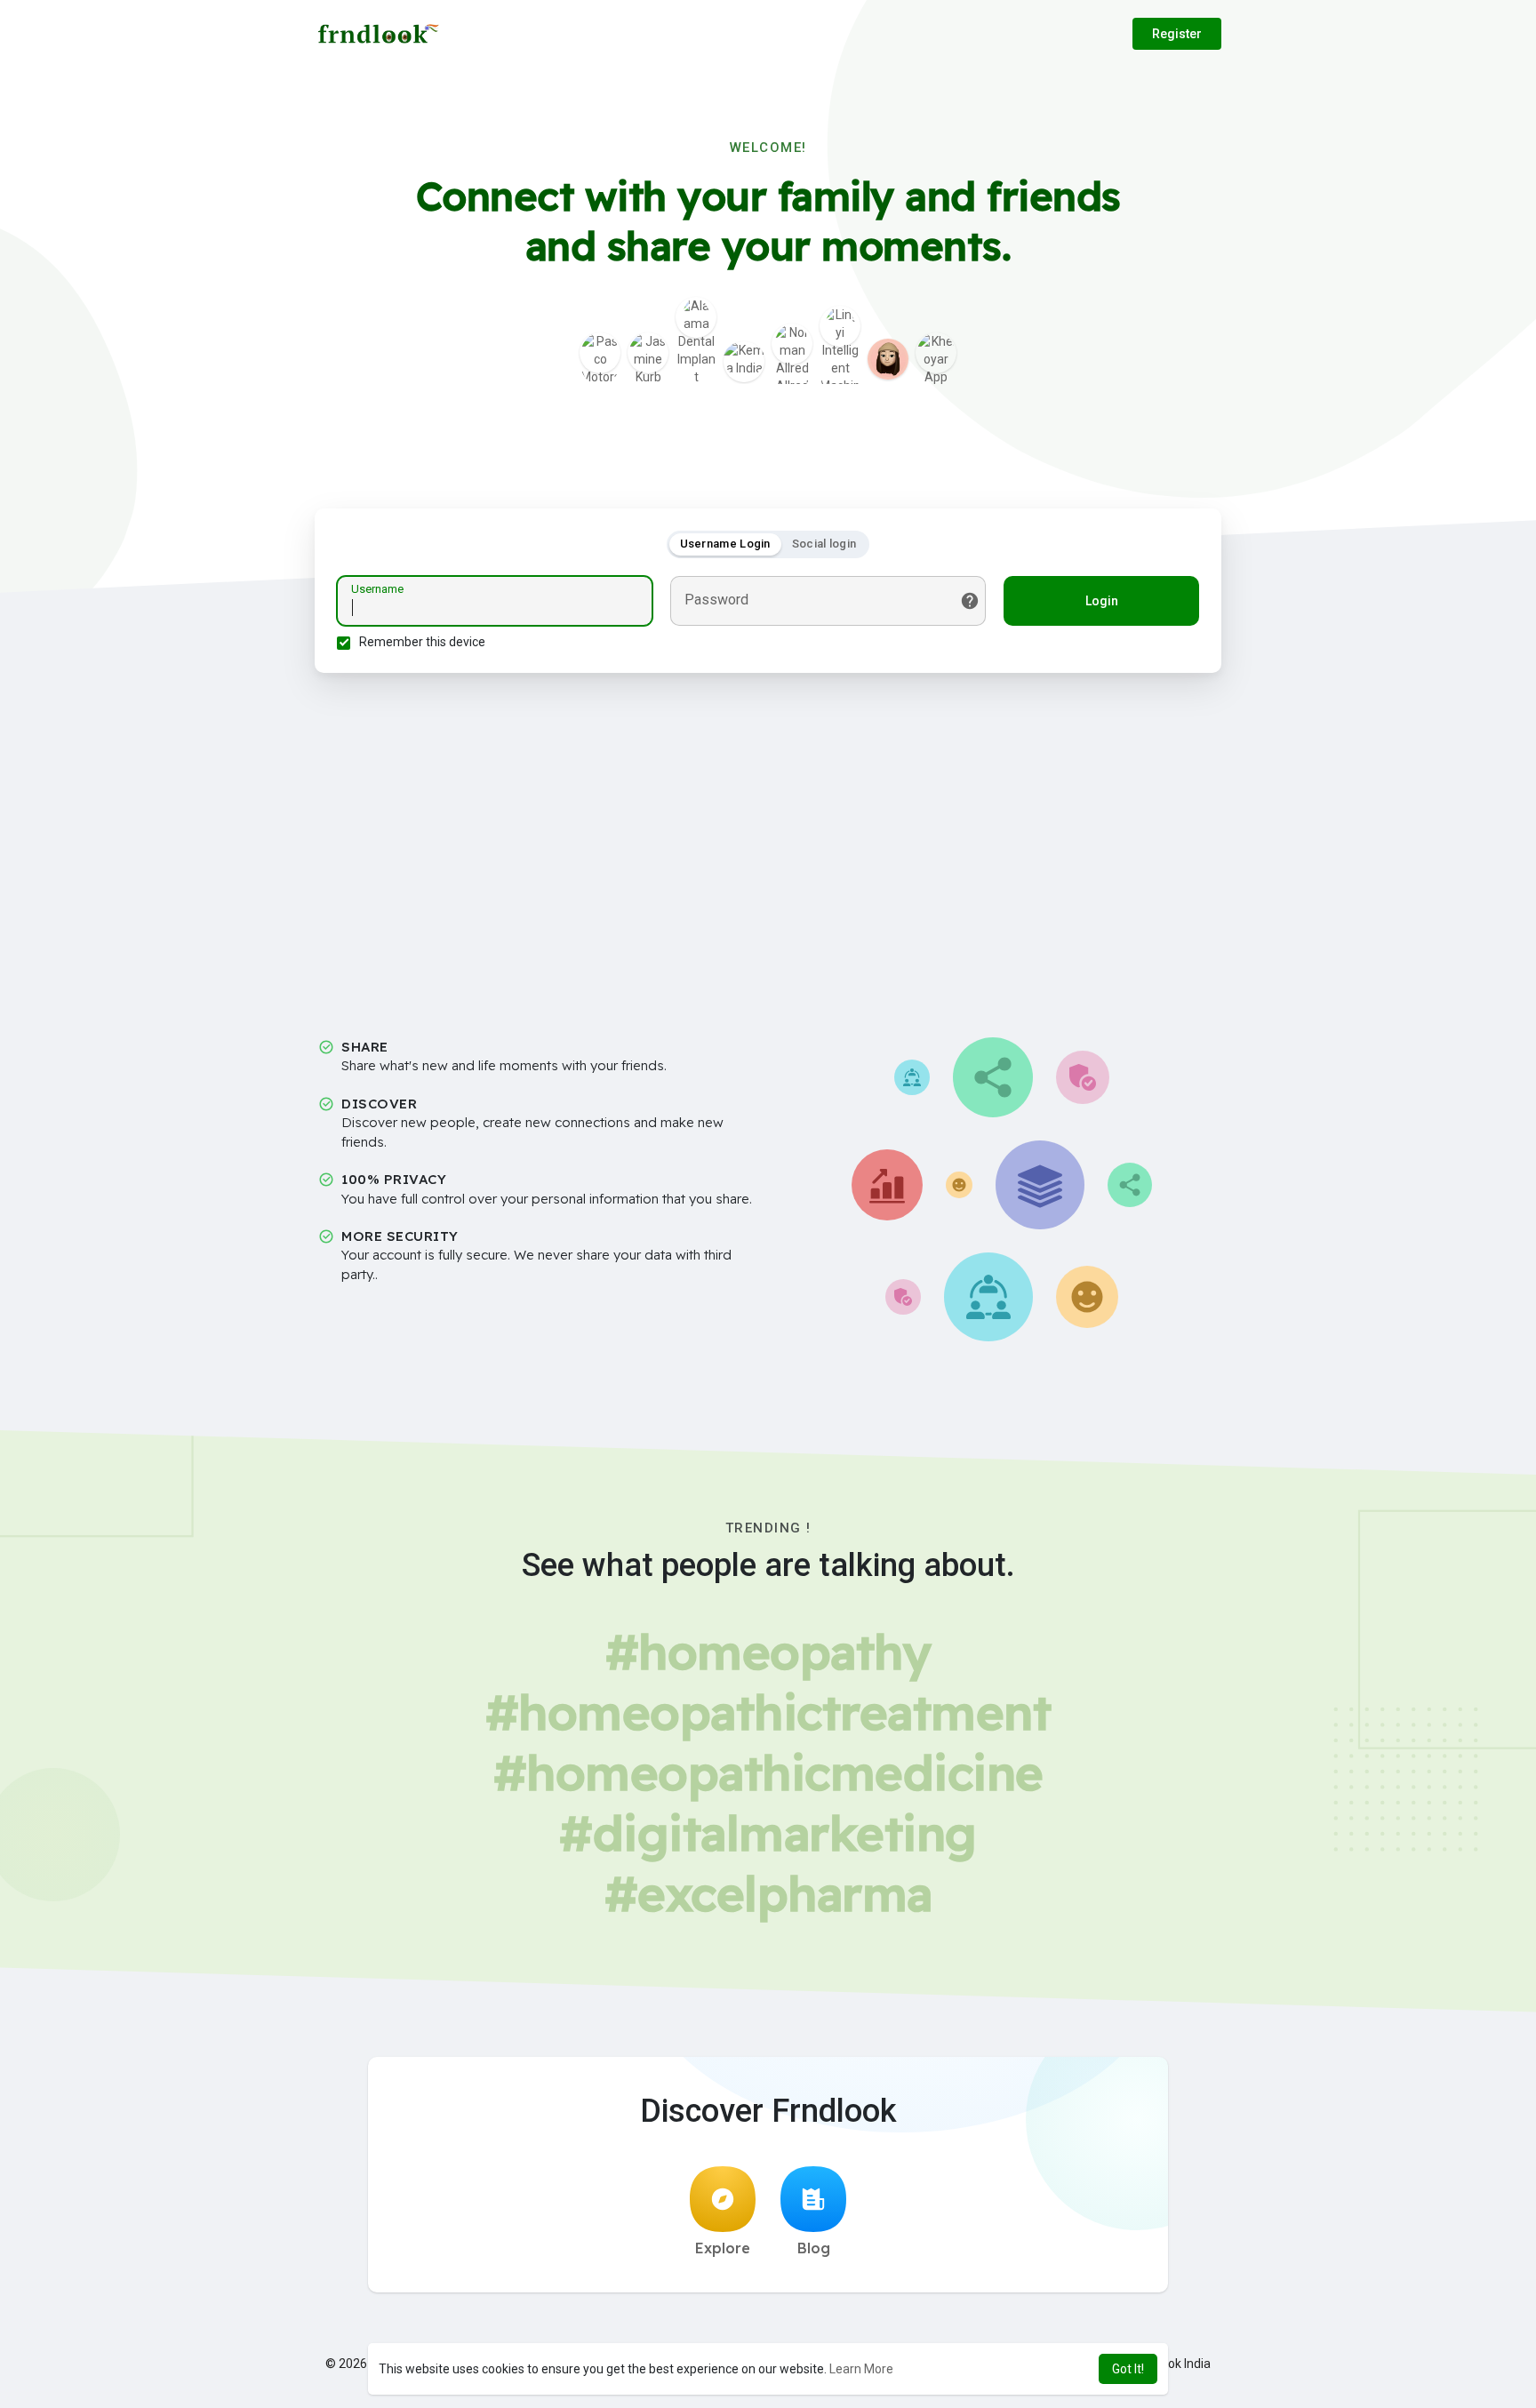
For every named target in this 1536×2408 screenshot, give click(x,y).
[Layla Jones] (888, 359)
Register (1177, 34)
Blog (814, 2248)
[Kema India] (744, 362)
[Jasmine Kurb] (648, 353)
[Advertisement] (768, 840)
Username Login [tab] (725, 544)
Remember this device (422, 642)
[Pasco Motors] (600, 353)
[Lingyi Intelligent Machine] (840, 326)
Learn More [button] (861, 2369)
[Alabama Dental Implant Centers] (696, 317)
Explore (723, 2248)
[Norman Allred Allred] (792, 344)
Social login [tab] (824, 544)
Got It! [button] (1128, 2369)
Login (1102, 601)
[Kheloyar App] (936, 353)
